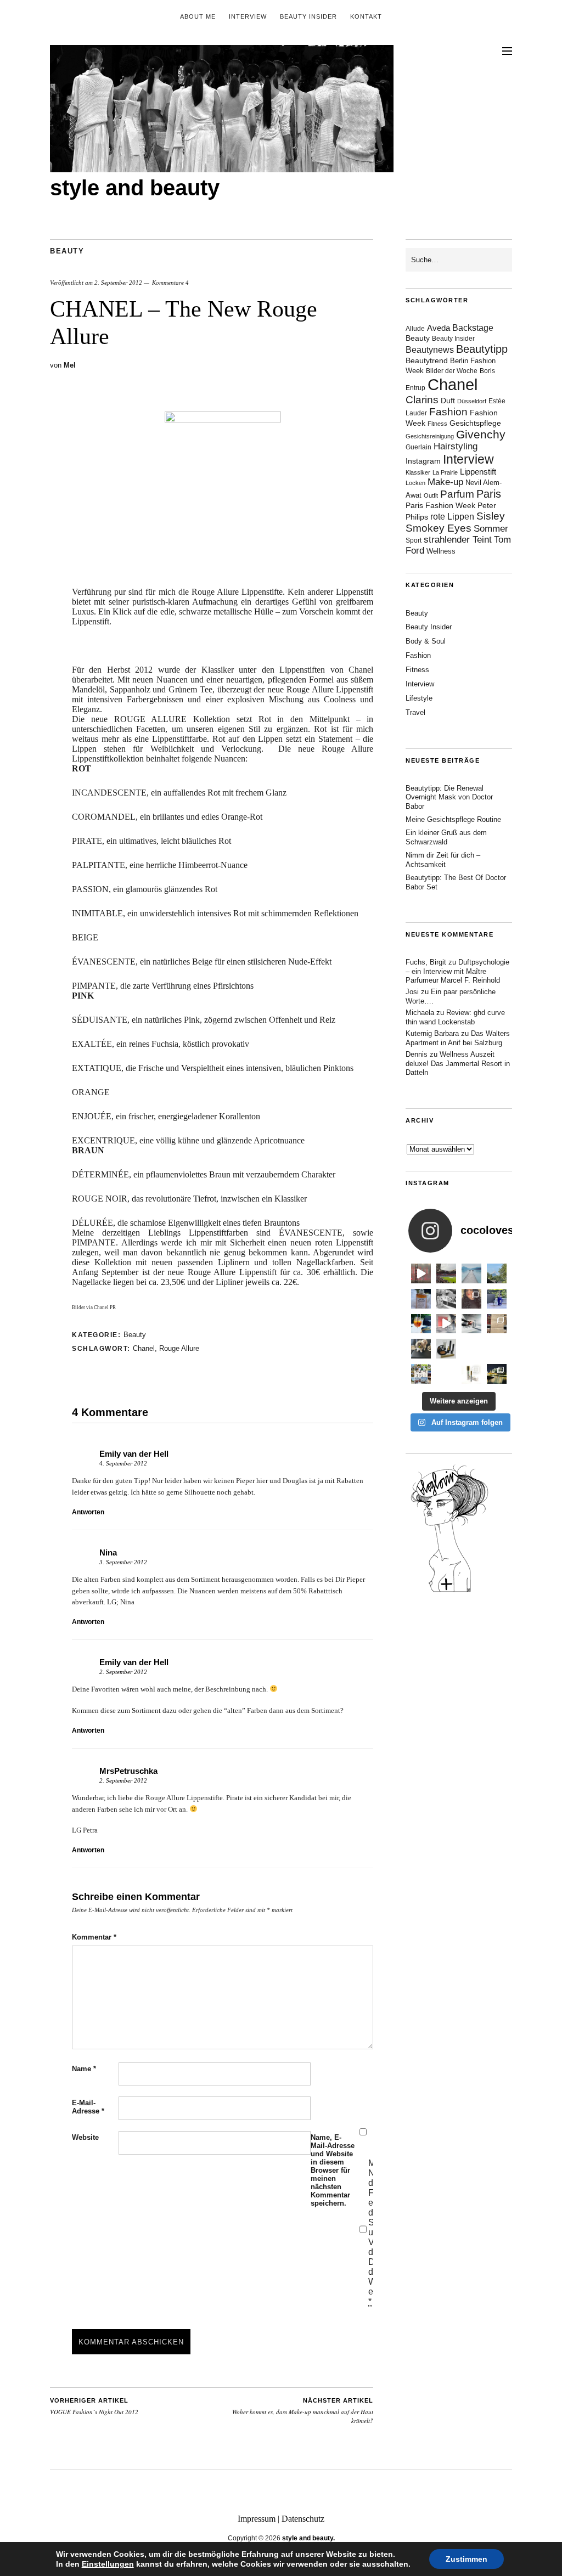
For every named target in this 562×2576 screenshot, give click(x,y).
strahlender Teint (458, 540)
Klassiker (418, 472)
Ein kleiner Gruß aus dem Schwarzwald (446, 837)
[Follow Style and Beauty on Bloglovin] (449, 1591)
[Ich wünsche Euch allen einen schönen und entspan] (446, 1273)
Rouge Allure (179, 1348)
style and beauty (135, 188)
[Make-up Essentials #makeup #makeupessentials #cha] (446, 1299)
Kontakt (366, 16)
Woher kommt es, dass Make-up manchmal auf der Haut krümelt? (303, 2411)
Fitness (437, 424)
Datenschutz (303, 2519)
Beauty (67, 251)
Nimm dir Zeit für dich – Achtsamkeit (443, 860)
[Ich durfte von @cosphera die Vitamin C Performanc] (471, 1374)
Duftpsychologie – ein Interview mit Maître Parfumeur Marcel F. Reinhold (457, 971)
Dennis (417, 1054)
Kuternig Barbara (432, 1033)
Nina (108, 1552)
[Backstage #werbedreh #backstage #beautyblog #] (446, 1324)
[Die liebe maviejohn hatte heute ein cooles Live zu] (446, 1349)
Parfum (457, 494)
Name (84, 2069)
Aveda (439, 328)
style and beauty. (308, 2538)
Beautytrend (427, 361)
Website (85, 2137)
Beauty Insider (308, 16)
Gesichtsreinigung (430, 436)
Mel (70, 365)
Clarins (422, 400)
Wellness (441, 551)
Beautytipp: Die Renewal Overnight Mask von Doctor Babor (449, 797)
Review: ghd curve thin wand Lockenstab (455, 1017)
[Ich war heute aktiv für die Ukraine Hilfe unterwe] (497, 1324)
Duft (448, 401)
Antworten (88, 1512)
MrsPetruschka (128, 1771)
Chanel (144, 1348)
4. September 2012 (123, 1463)
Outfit (431, 495)
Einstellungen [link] (108, 2564)
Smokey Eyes (439, 528)
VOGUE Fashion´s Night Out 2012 (94, 2406)
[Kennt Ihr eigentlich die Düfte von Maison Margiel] (421, 1299)
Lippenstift (478, 472)
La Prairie (445, 472)
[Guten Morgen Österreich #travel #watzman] (497, 1273)
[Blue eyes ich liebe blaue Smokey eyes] (497, 1349)
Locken (415, 483)
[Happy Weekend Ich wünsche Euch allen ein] (471, 1349)
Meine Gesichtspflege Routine (453, 819)
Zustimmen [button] (467, 2559)
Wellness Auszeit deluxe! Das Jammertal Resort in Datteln (458, 1064)
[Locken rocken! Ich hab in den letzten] (471, 1299)
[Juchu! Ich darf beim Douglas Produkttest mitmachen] (497, 1299)
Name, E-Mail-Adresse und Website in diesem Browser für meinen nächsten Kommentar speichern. (333, 2170)
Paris (489, 494)
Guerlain (418, 447)
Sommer (491, 529)
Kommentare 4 (170, 283)
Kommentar (94, 1937)
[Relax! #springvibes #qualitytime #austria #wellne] (471, 1273)
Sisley (491, 516)
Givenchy (481, 434)
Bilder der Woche (452, 371)
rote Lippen (452, 516)
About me (198, 16)
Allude (415, 329)
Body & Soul (426, 641)
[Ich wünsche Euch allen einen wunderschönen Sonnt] (421, 1324)
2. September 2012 (118, 283)
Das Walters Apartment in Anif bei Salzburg (458, 1038)
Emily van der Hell (134, 1454)
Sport (414, 540)
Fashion (448, 412)
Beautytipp (482, 349)
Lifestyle (419, 698)
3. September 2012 (123, 1562)
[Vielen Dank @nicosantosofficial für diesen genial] (421, 1273)
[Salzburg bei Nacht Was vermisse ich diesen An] (497, 1374)
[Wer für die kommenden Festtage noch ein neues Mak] (446, 1374)
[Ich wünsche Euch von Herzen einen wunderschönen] (421, 1374)
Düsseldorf (472, 401)
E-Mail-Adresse (88, 2107)
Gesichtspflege (475, 423)
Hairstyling (456, 446)
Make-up (445, 482)
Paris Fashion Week (440, 506)
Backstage (473, 328)
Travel (415, 712)
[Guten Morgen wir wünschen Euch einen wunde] (421, 1349)
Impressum (257, 2519)
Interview (248, 16)
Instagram (423, 461)
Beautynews (430, 350)
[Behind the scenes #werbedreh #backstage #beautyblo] (471, 1324)
